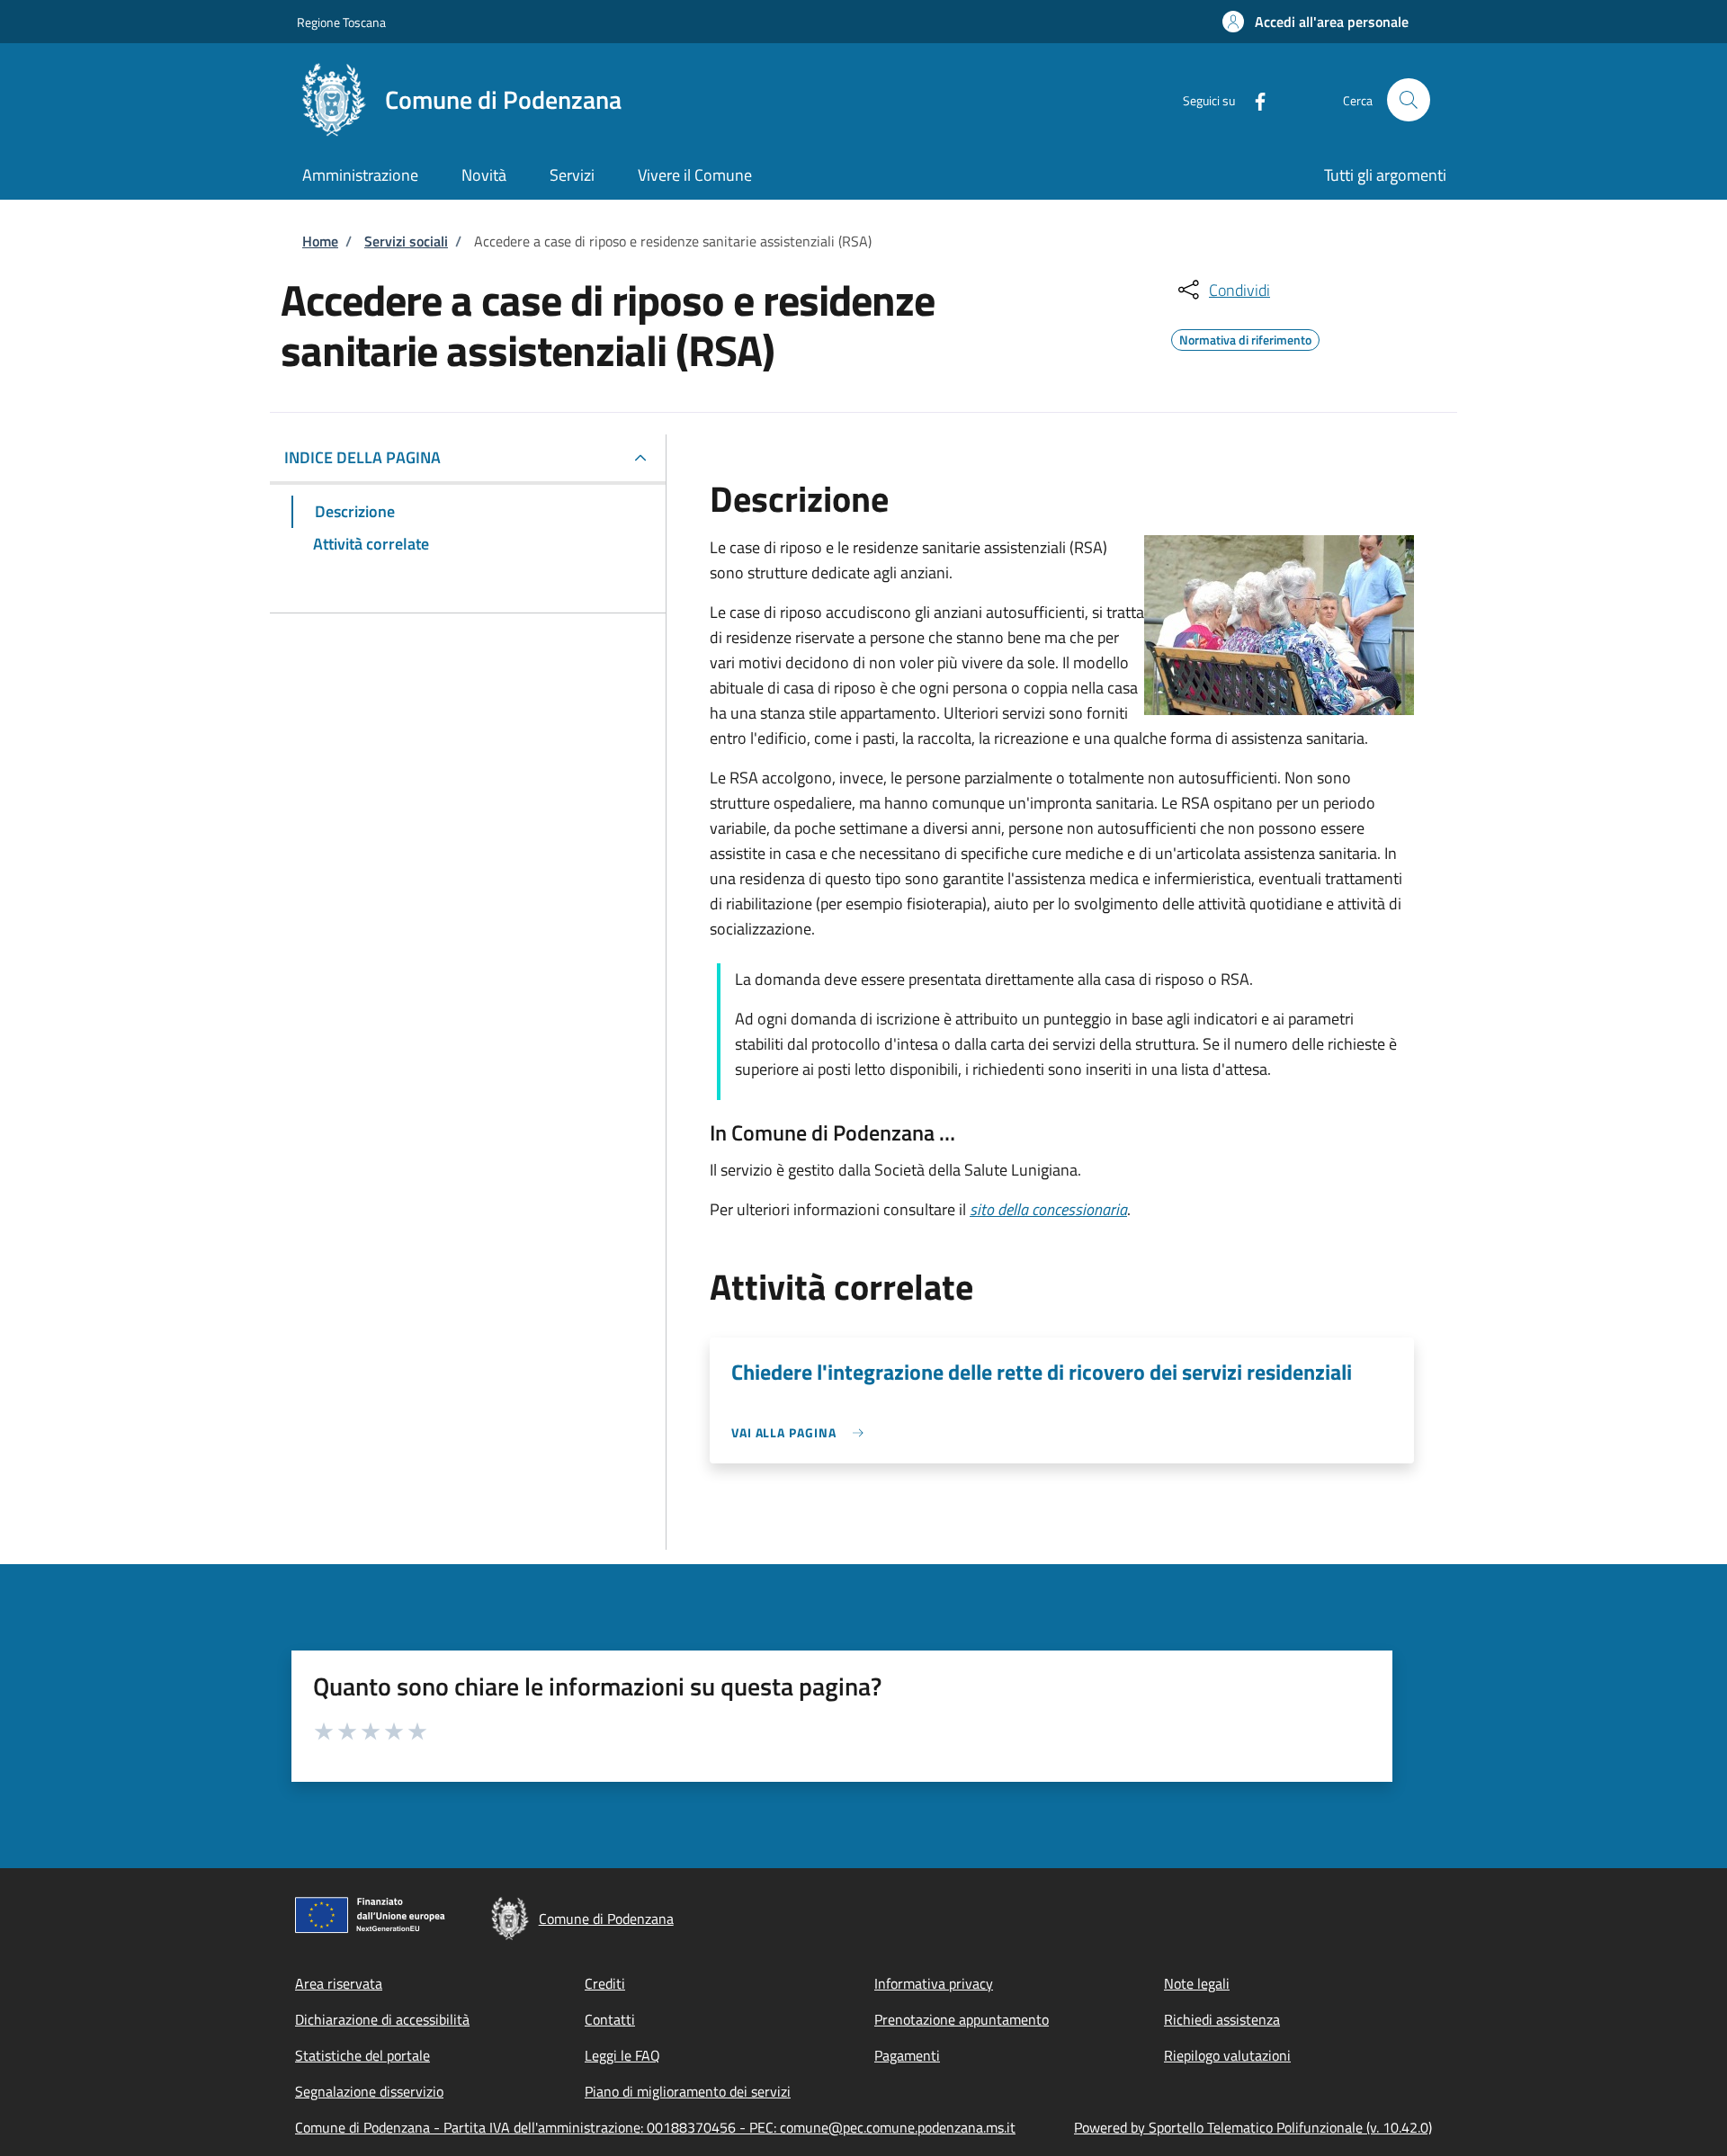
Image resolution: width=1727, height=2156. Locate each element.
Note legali (1197, 1983)
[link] (802, 1432)
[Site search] (1409, 100)
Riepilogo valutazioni (1227, 2055)
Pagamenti (907, 2055)
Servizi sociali (406, 241)
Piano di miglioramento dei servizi (688, 2091)
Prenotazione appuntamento (962, 2019)
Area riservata (339, 1983)
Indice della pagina (362, 457)
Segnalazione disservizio (369, 2091)
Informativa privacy (934, 1983)
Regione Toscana (341, 22)
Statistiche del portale (362, 2055)
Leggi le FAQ (622, 2055)
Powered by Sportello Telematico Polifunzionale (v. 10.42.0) (1253, 2127)
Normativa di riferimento (1245, 337)
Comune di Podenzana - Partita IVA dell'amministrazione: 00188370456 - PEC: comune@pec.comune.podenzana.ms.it (655, 2127)
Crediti (605, 1983)
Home (320, 241)
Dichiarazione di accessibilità (382, 2019)
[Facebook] (1253, 99)
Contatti (610, 2019)
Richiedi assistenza (1222, 2019)
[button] (1315, 22)
